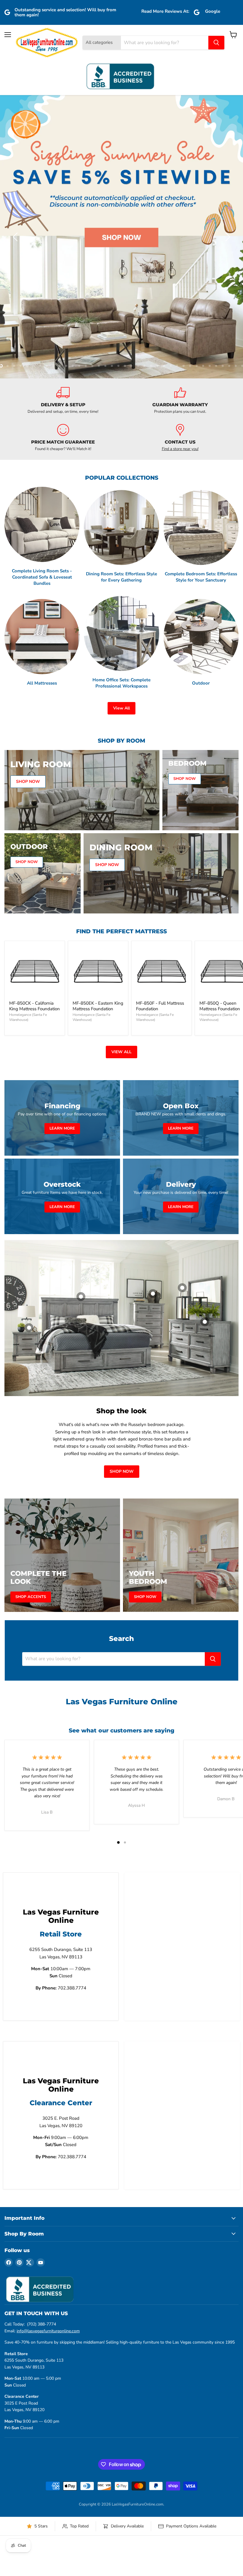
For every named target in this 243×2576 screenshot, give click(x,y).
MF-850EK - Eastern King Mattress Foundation (98, 785)
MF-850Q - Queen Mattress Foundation (220, 785)
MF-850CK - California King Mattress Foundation (35, 785)
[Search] (216, 43)
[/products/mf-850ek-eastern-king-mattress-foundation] (98, 750)
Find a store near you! (180, 228)
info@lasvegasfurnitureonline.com (48, 2110)
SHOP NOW (122, 1251)
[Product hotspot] (81, 1076)
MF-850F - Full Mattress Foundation (160, 785)
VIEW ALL (121, 831)
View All (121, 487)
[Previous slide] (16, 126)
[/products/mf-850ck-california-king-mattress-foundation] (35, 750)
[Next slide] (227, 126)
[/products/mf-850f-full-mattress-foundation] (162, 750)
